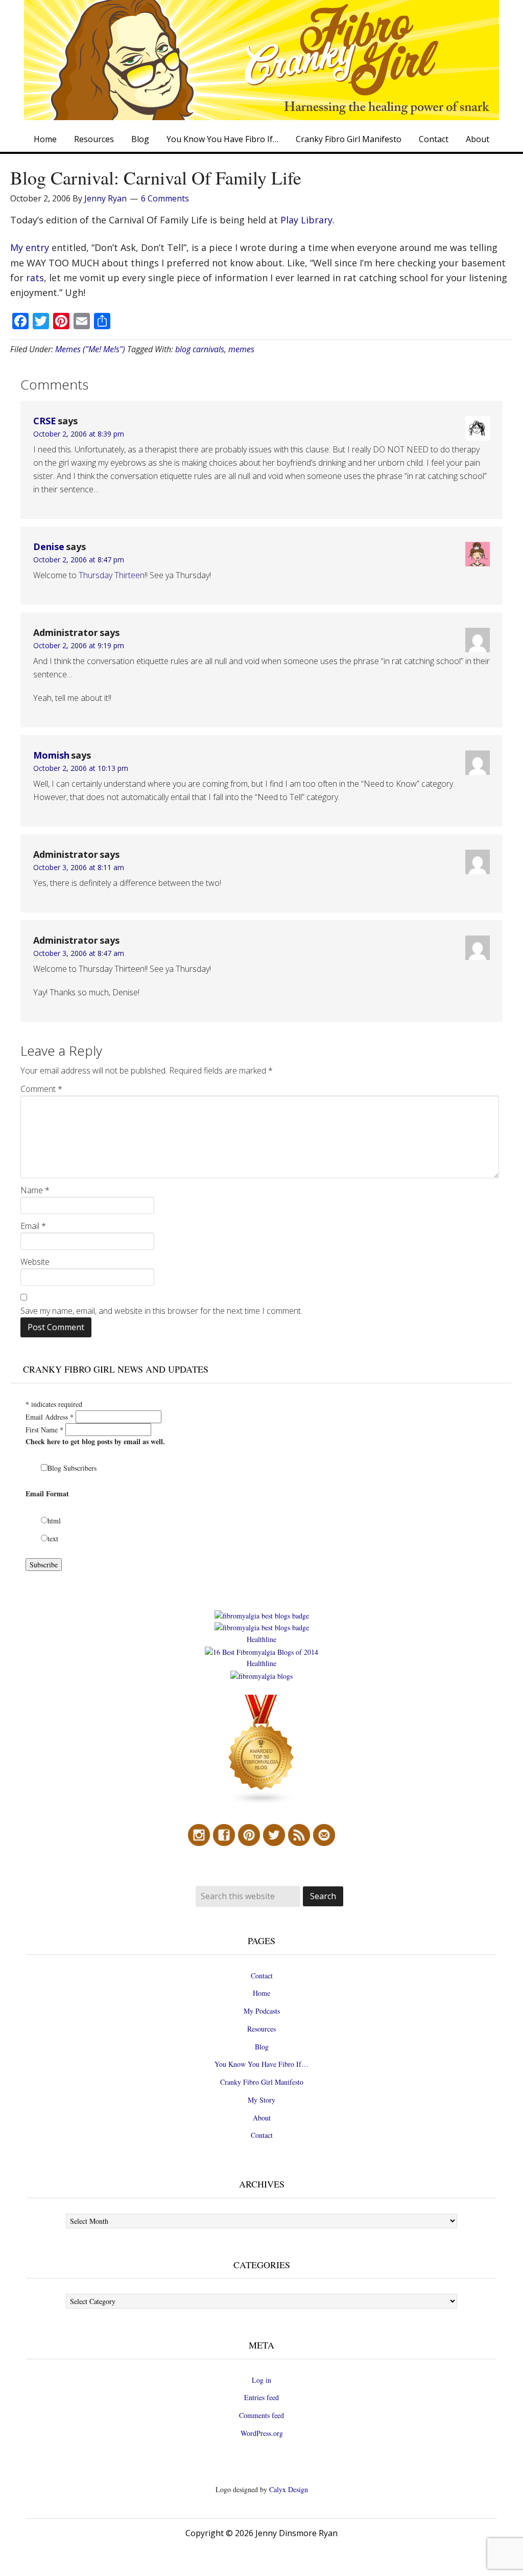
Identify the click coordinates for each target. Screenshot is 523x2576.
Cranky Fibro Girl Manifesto (262, 2082)
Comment (41, 1089)
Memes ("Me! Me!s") (90, 349)
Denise (49, 546)
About (262, 2118)
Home (261, 1993)
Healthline (261, 1639)
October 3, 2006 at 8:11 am (79, 867)
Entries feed (261, 2397)
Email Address (50, 1417)
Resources (261, 2029)
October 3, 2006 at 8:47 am (79, 953)
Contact (262, 1976)
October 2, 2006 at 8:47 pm (79, 560)
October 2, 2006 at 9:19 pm (79, 645)
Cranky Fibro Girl (261, 60)
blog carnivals (200, 349)
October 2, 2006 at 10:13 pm (81, 768)
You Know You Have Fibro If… (261, 2064)
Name (35, 1190)
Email (33, 1226)
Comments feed (261, 2415)
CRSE (45, 421)
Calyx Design (289, 2489)
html (54, 1521)
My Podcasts (262, 2011)
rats (35, 278)
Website (35, 1262)
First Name (44, 1430)
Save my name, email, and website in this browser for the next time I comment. (161, 1311)
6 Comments (165, 198)
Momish (51, 755)
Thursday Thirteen (112, 575)
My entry (30, 247)
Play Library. (307, 220)
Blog (262, 2047)
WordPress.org (262, 2433)
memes (241, 349)
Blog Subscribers (72, 1468)
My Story (261, 2100)
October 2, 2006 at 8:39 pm (79, 434)
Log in (261, 2380)
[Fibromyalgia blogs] (261, 1802)
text (53, 1538)
